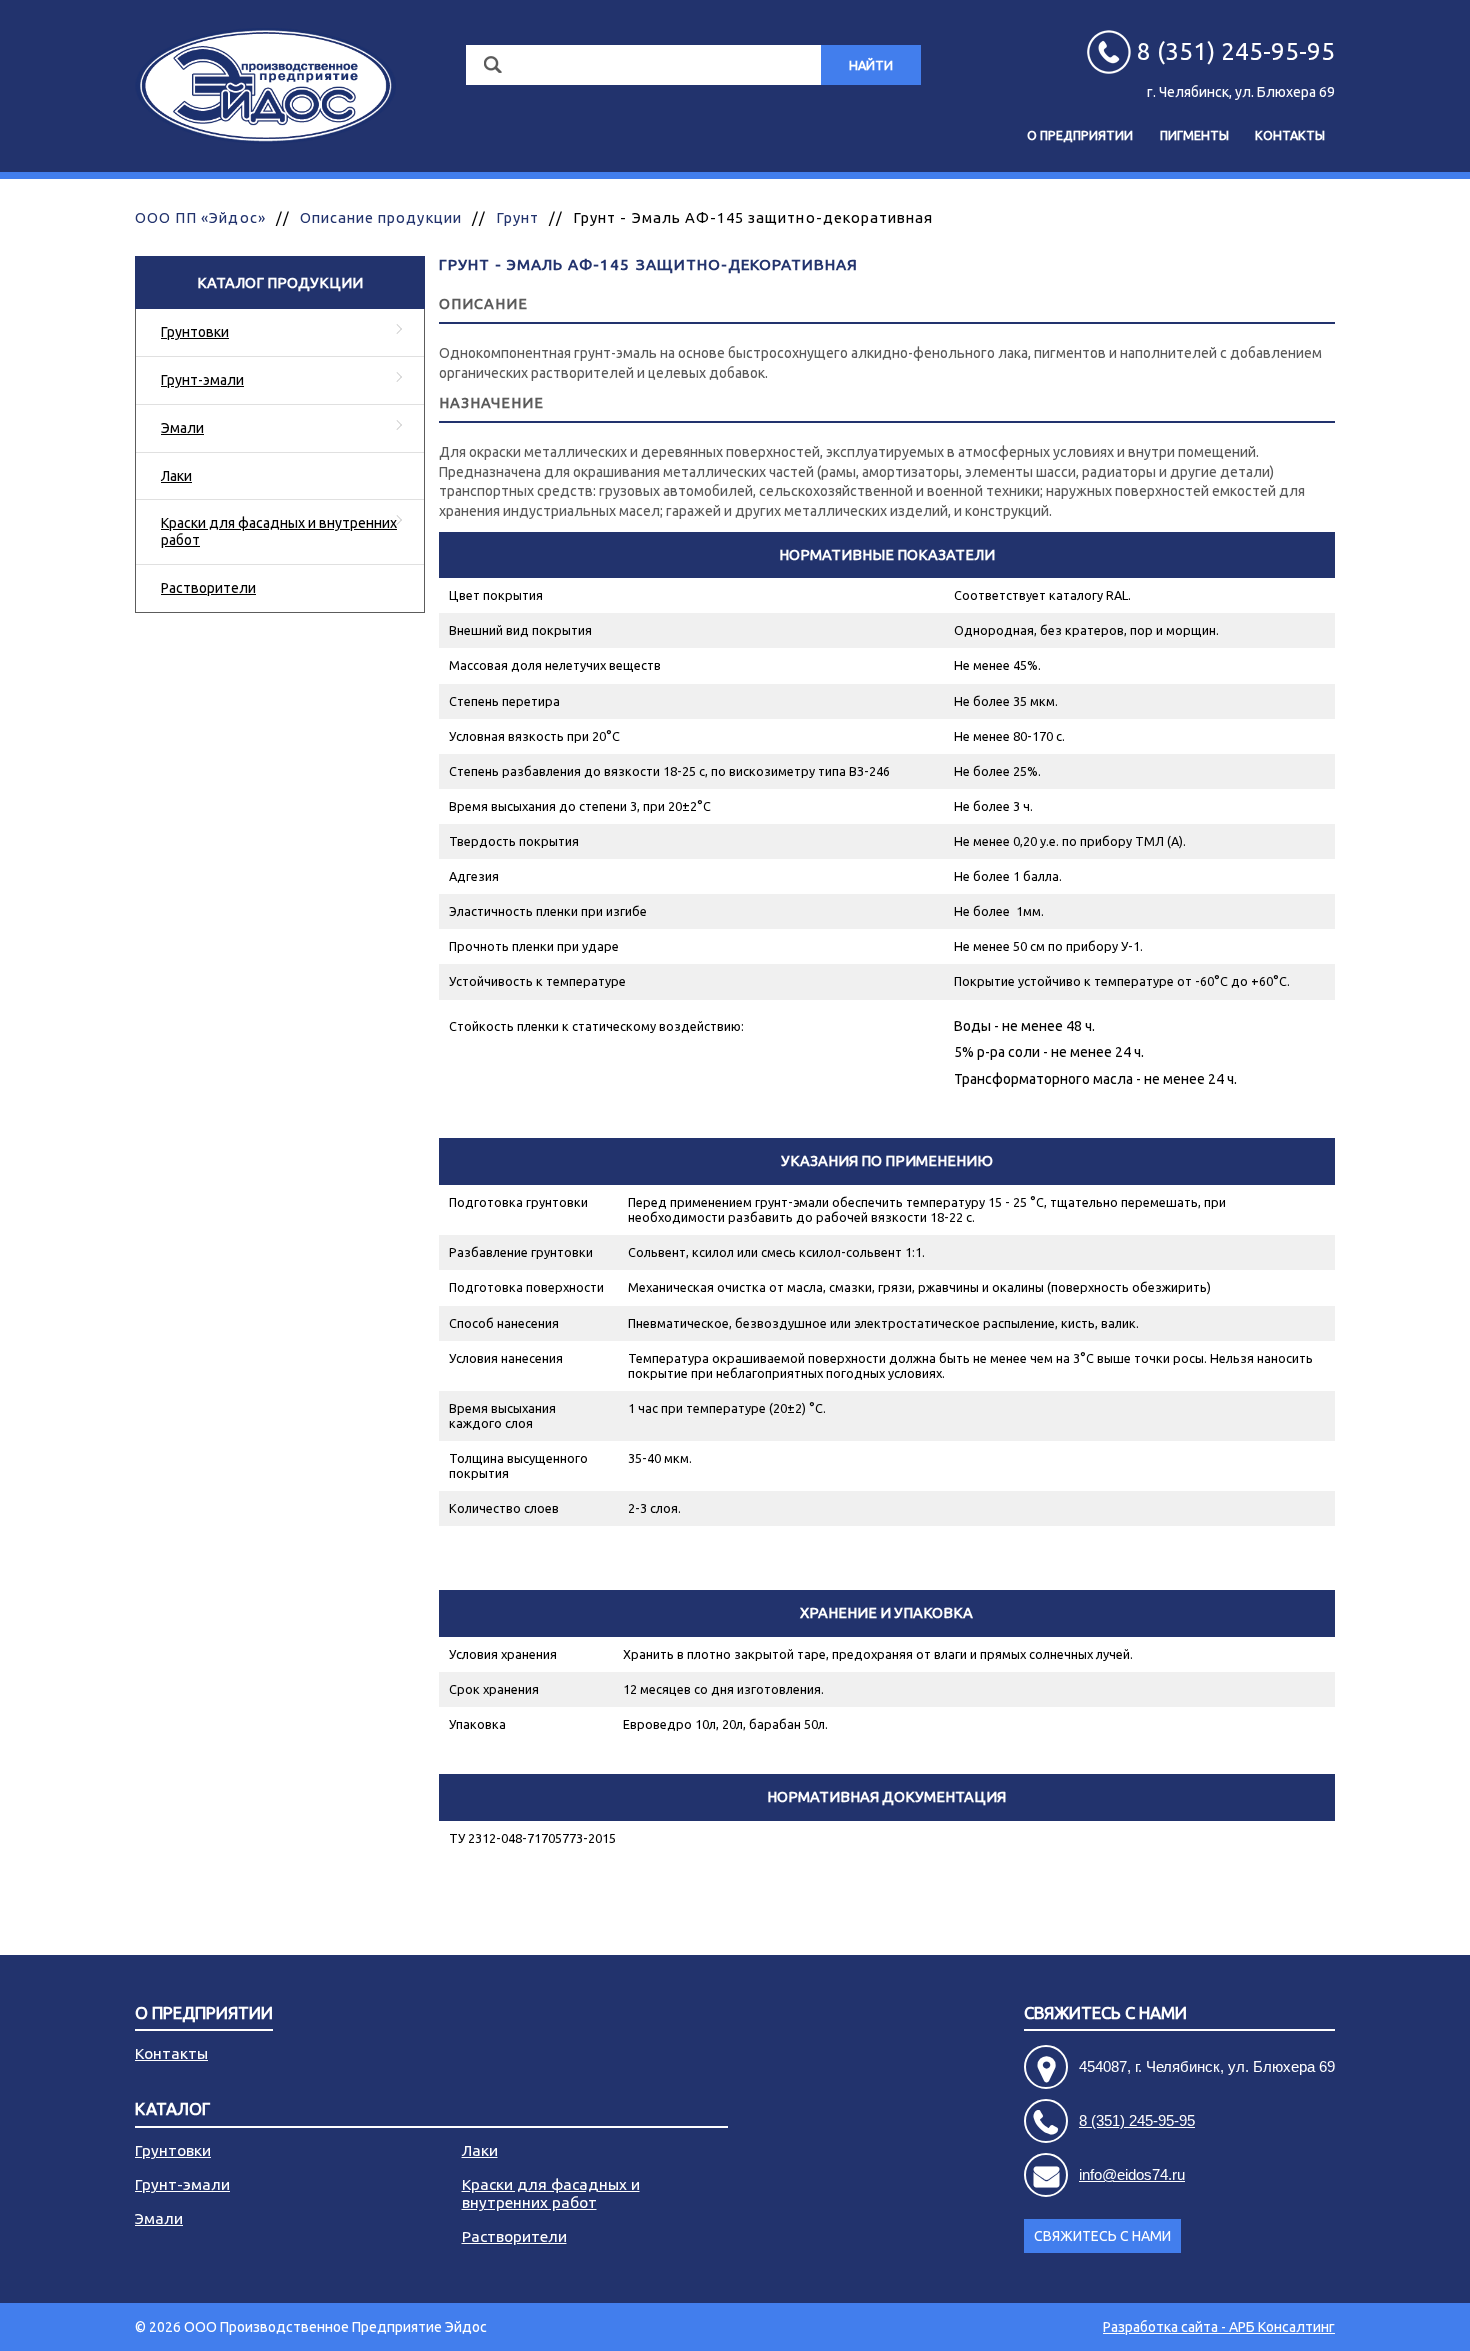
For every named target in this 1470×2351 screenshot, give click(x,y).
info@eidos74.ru (1132, 2174)
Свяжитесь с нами (1102, 2236)
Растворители (208, 588)
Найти (871, 65)
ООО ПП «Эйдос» (200, 217)
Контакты (1290, 135)
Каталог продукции (280, 282)
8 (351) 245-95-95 (1137, 2120)
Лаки (176, 476)
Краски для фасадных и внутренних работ (279, 531)
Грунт (517, 217)
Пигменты (1194, 135)
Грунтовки (195, 332)
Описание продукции (381, 217)
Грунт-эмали (202, 380)
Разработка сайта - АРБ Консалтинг (1219, 2327)
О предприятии (1080, 135)
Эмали (182, 428)
